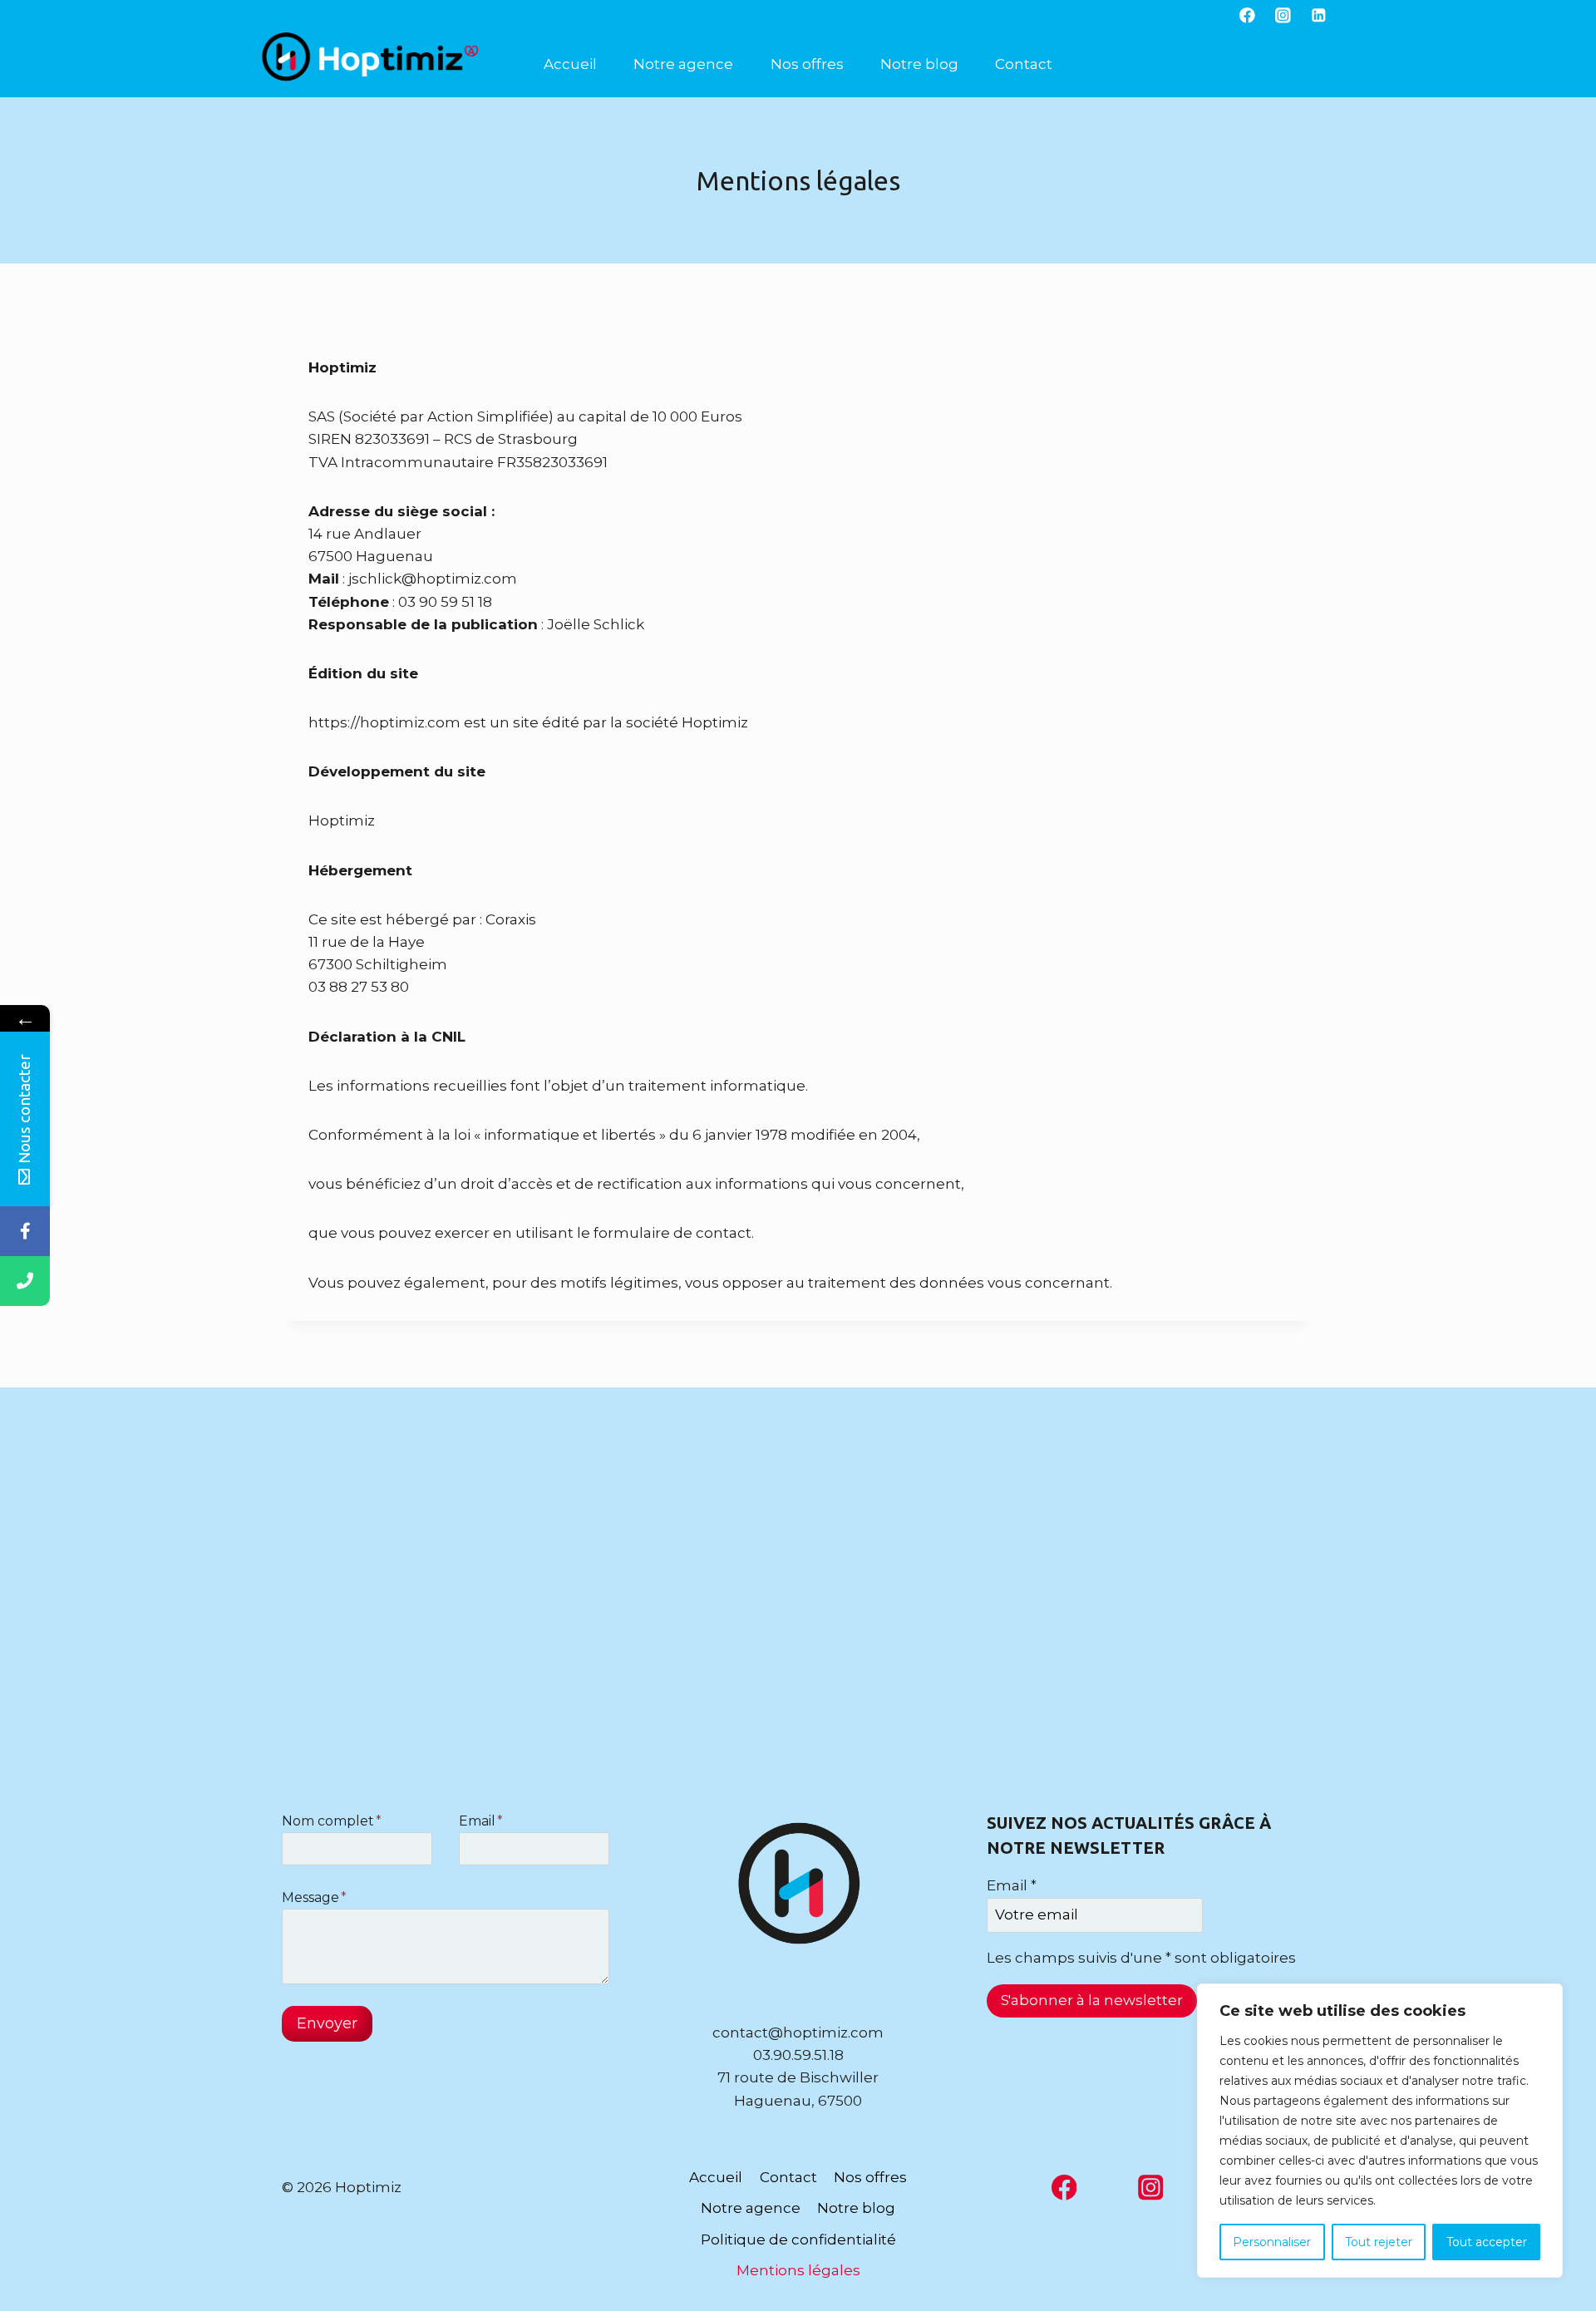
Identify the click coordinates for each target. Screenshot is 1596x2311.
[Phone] (25, 1281)
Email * (1012, 1885)
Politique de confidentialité (798, 2240)
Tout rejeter (1379, 2242)
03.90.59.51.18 (798, 2055)
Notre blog (919, 64)
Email (481, 1821)
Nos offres (807, 64)
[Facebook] (1247, 15)
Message (314, 1897)
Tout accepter (1487, 2242)
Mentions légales (798, 2270)
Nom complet (332, 1821)
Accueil (570, 64)
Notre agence (683, 64)
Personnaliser (1272, 2242)
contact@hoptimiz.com (798, 2033)
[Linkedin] (1319, 15)
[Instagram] (1283, 15)
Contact (1024, 64)
